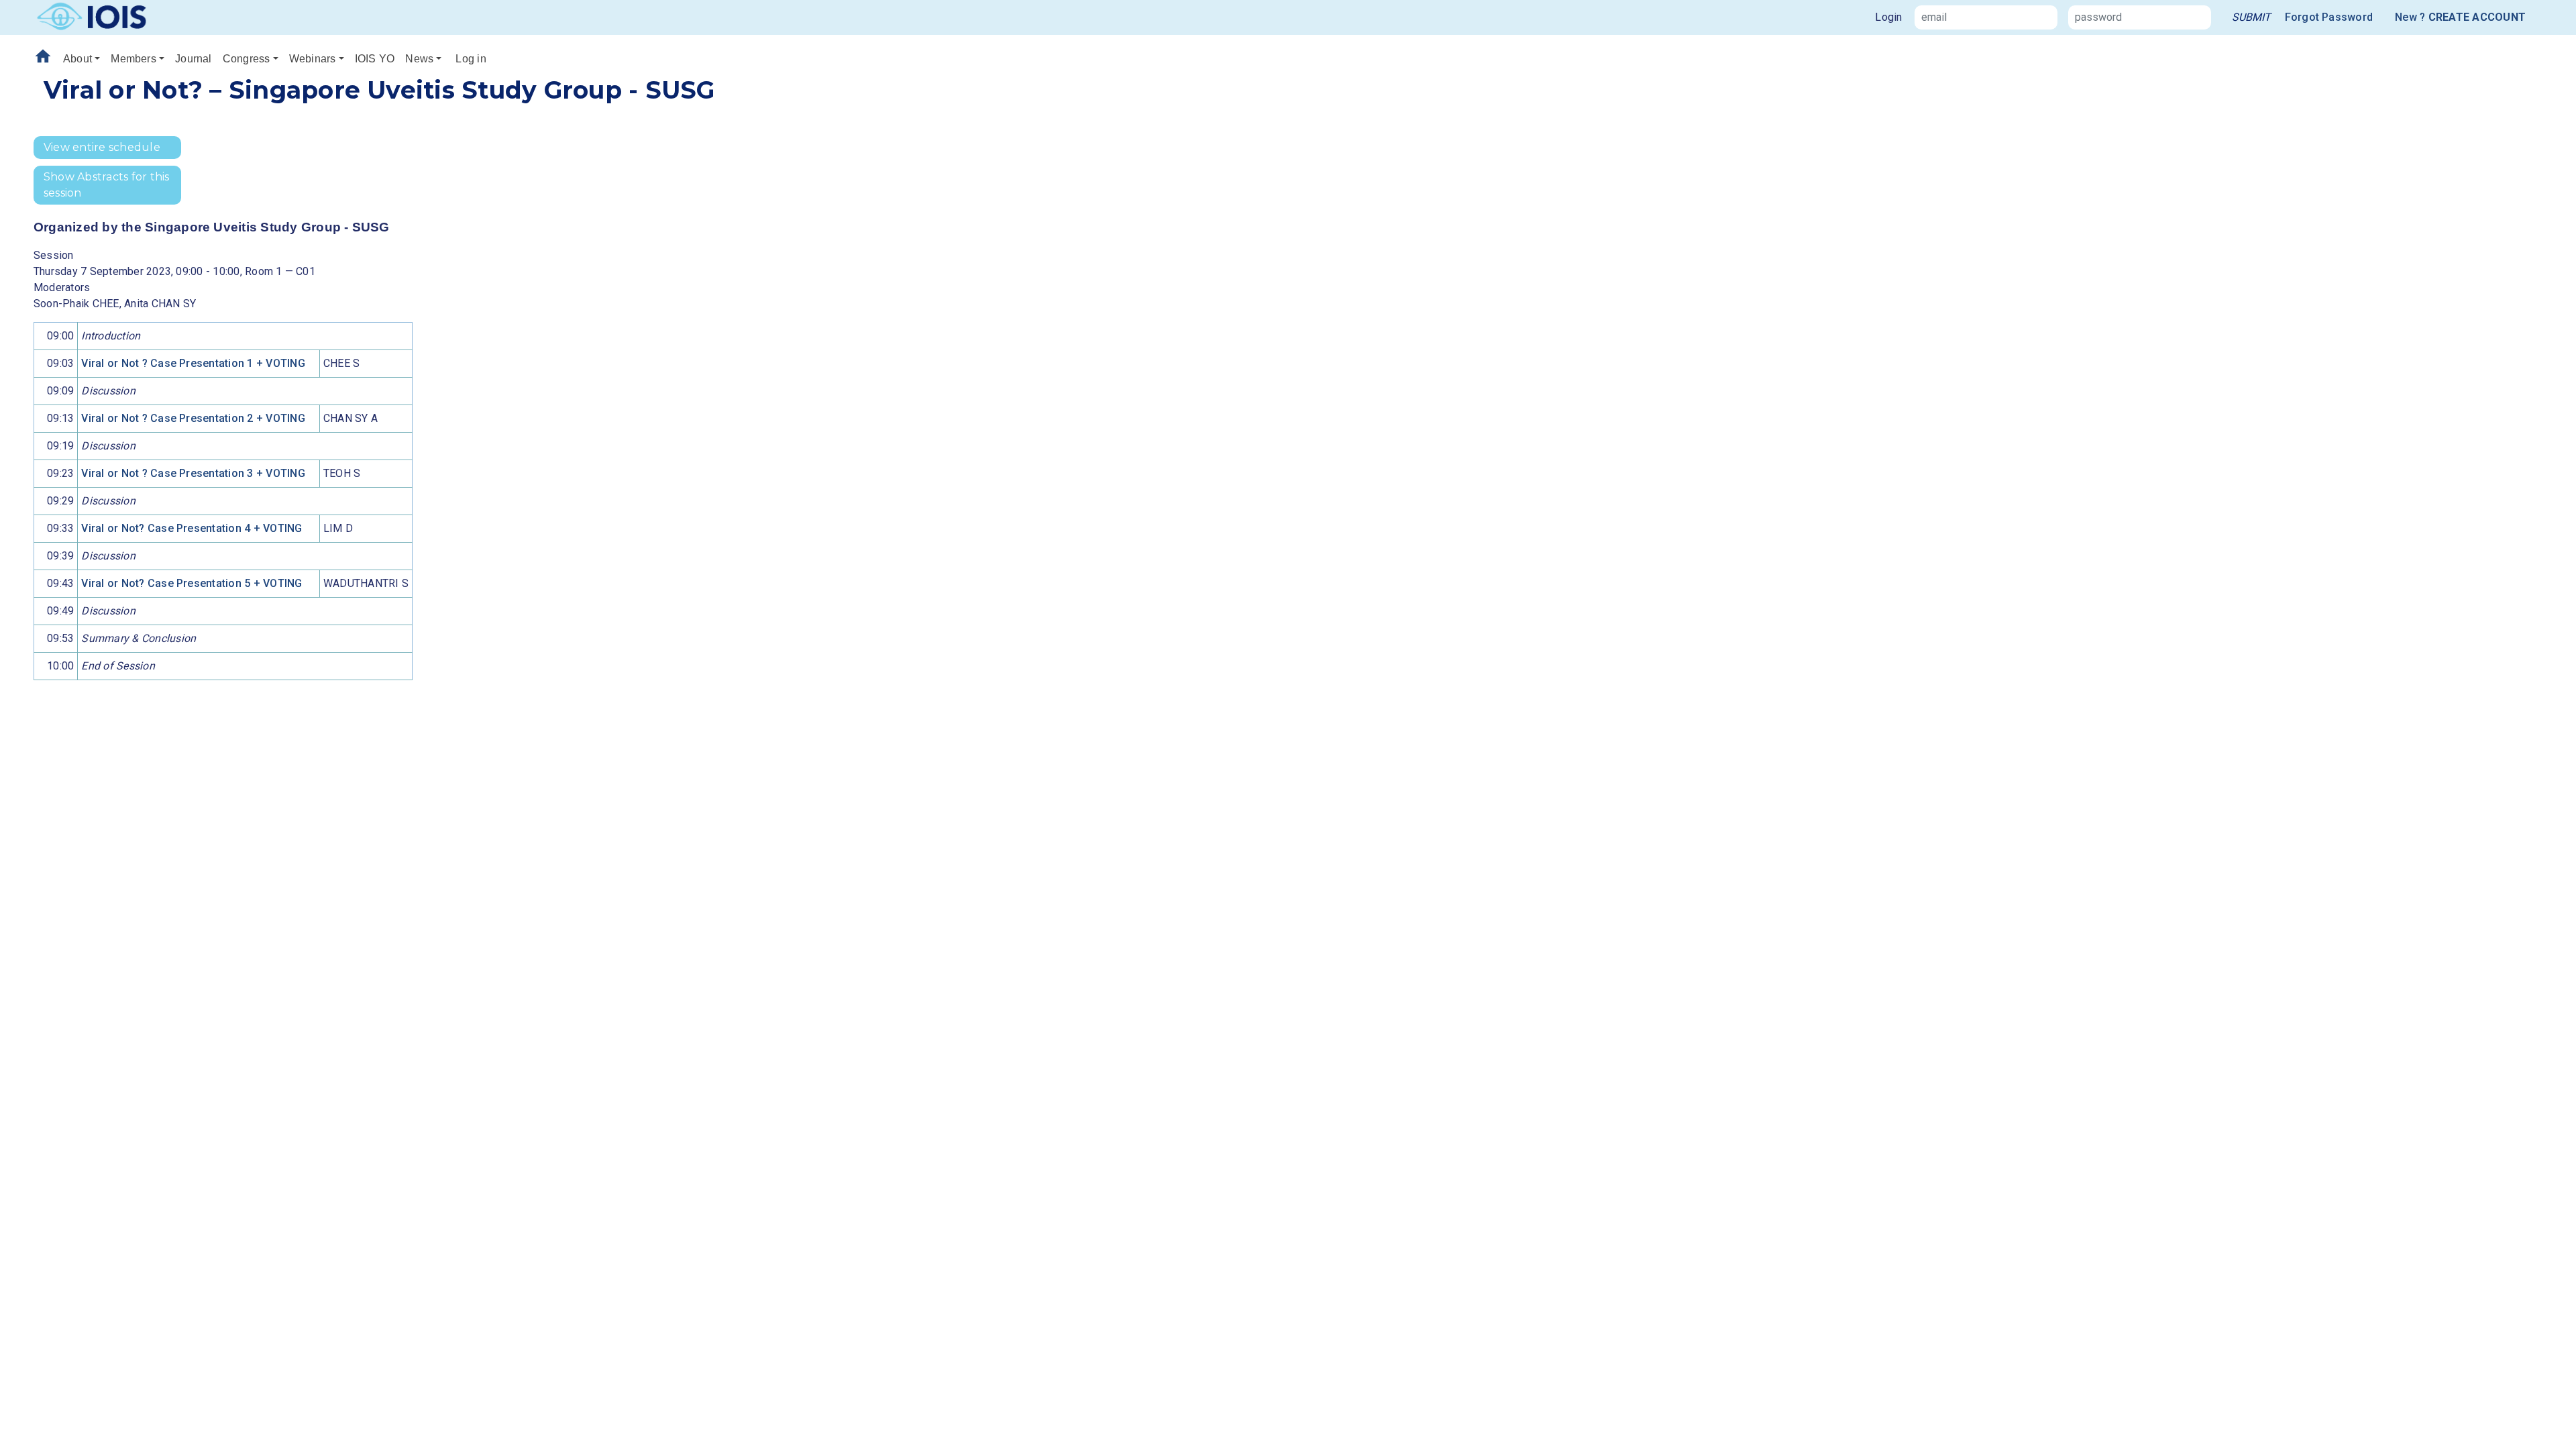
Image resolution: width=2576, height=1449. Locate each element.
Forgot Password (2329, 17)
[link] (2251, 17)
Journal (194, 59)
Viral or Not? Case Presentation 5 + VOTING (192, 583)
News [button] (419, 59)
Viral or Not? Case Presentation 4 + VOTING (192, 528)
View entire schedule (102, 147)
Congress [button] (247, 59)
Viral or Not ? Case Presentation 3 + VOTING (193, 473)
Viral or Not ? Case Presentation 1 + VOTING (193, 363)
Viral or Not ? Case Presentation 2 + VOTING (193, 418)
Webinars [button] (313, 59)
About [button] (77, 59)
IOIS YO (375, 59)
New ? (2460, 17)
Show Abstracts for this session (107, 185)
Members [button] (133, 59)
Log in (471, 59)
